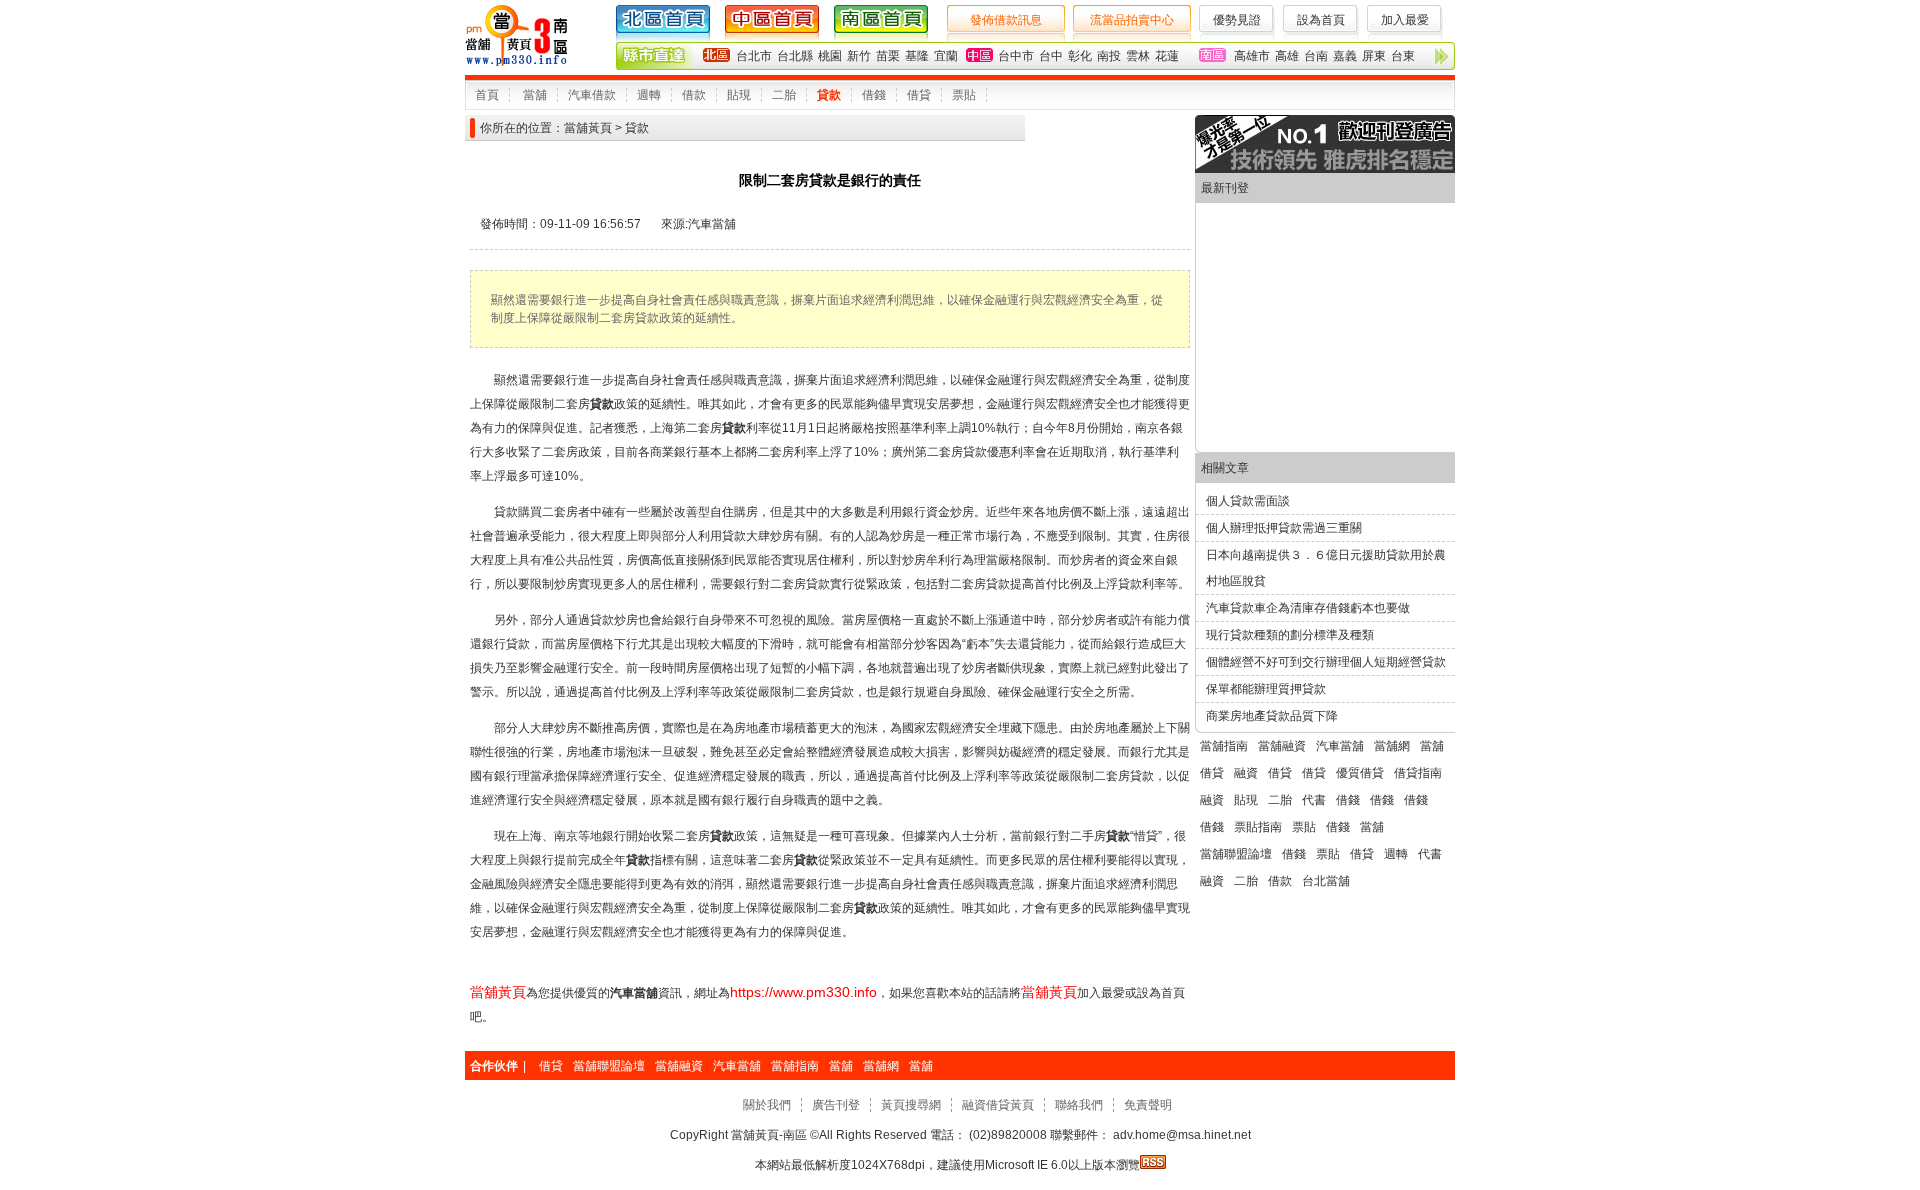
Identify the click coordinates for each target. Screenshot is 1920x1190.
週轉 (649, 95)
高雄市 (1252, 56)
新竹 (859, 56)
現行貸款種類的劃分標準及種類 (1290, 635)
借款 (694, 95)
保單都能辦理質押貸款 (1266, 689)
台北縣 (795, 56)
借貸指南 (1418, 773)
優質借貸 (1360, 773)
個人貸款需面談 (1248, 501)
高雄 (1287, 56)
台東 (1403, 56)
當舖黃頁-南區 (769, 1135)
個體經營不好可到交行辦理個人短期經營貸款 (1326, 662)
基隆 (917, 56)
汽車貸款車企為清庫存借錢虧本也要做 (1308, 608)
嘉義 (1345, 56)
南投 (1109, 56)
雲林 (1138, 56)
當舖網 (1392, 746)
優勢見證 (1237, 20)
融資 (1246, 773)
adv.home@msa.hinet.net (1180, 1135)
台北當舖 (1326, 881)
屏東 (1374, 56)
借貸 (919, 95)
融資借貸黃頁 (998, 1105)
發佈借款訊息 (1006, 20)
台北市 (754, 56)
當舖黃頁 (588, 128)
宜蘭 (946, 56)
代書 (1314, 800)
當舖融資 (1282, 746)
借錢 (874, 95)
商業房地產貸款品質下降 (1272, 716)
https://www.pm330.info (803, 992)
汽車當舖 (712, 224)
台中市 (1016, 56)
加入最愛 (1405, 20)
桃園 (830, 56)
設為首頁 (1321, 20)
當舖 (535, 95)
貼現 (739, 95)
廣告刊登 (836, 1105)
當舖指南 (1224, 746)
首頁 (487, 95)
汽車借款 (592, 95)
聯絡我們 (1079, 1105)
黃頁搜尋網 (911, 1105)
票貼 (964, 95)
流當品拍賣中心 (1132, 20)
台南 (1316, 56)
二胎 (784, 95)
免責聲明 (1148, 1105)
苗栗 (888, 56)
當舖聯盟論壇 (1236, 854)
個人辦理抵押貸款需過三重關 (1284, 528)
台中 (1051, 56)
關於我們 (767, 1105)
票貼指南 (1258, 827)
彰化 (1080, 56)
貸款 (829, 95)
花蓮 (1167, 56)
